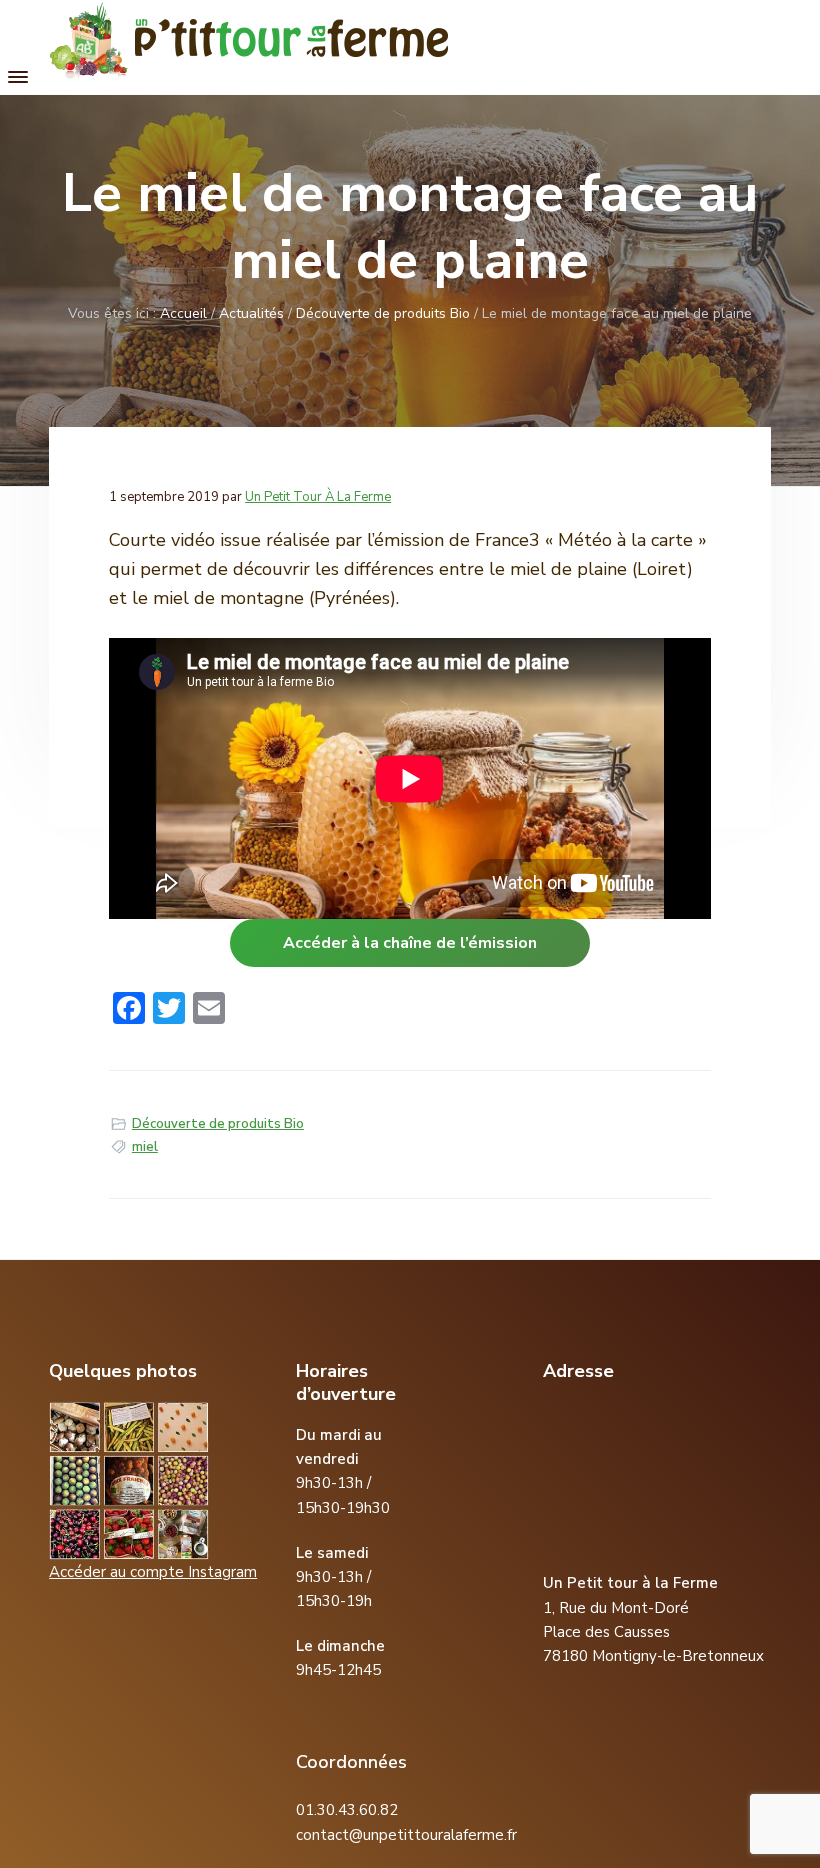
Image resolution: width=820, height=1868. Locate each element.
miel (145, 1147)
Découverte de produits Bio (218, 1124)
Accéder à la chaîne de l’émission (410, 943)
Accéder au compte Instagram (153, 1572)
